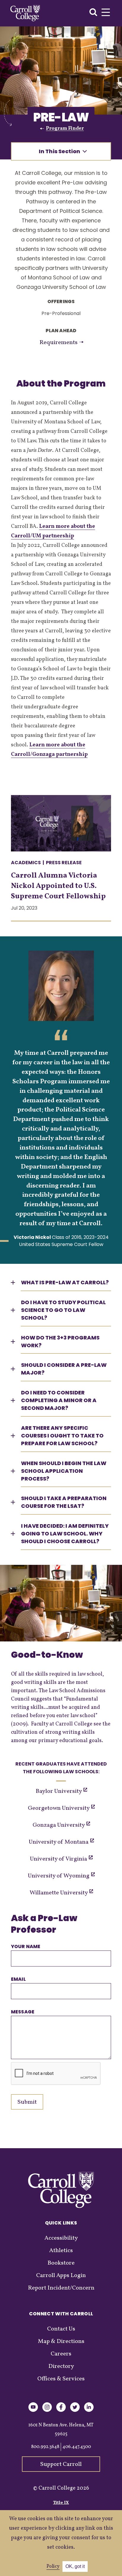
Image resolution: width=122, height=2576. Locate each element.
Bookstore (61, 2263)
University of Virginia (59, 1859)
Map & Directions (61, 2341)
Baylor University (59, 1791)
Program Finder (65, 129)
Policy (53, 2566)
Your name (26, 1946)
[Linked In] (89, 2411)
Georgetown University (59, 1808)
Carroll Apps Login (61, 2276)
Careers (61, 2354)
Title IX (61, 2503)
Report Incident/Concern (61, 2288)
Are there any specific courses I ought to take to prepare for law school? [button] (62, 1436)
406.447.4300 (77, 2447)
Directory (61, 2366)
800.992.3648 (45, 2447)
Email (18, 1979)
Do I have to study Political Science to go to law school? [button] (63, 1310)
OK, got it (75, 2566)
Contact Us (61, 2329)
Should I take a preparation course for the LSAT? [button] (64, 1502)
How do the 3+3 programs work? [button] (60, 1341)
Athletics (61, 2251)
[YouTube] (33, 2411)
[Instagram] (47, 2411)
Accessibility (61, 2238)
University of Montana (59, 1842)
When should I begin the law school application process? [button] (64, 1471)
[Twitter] (75, 2411)
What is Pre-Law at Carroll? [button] (65, 1282)
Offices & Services (61, 2379)
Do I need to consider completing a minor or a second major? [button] (59, 1400)
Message (23, 2012)
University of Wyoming (59, 1876)
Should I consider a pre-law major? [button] (64, 1369)
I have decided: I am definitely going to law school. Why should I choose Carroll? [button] (65, 1534)
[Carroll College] (25, 13)
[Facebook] (61, 2411)
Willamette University (59, 1893)
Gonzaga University (59, 1825)
